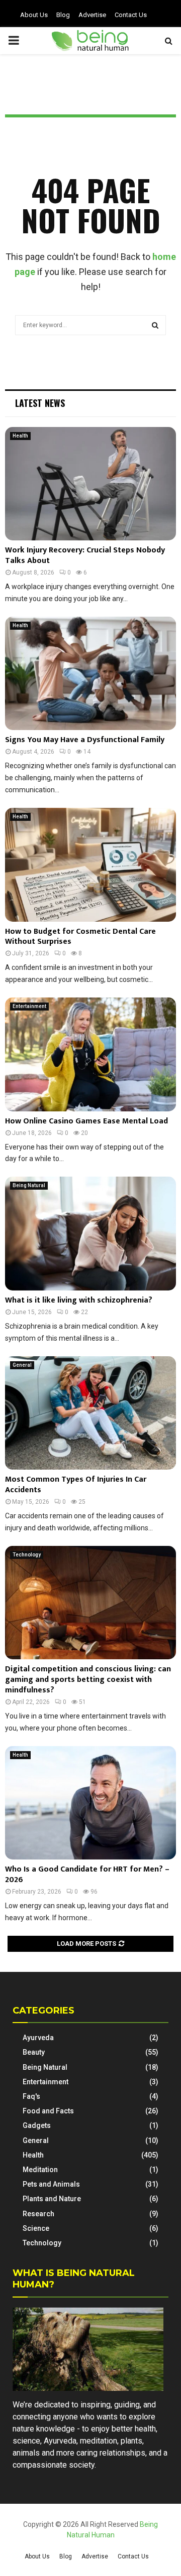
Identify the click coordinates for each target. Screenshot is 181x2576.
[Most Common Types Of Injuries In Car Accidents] (90, 1413)
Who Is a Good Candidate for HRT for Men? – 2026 (87, 1875)
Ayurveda (38, 2038)
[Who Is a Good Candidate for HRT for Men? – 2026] (90, 1803)
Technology (27, 1555)
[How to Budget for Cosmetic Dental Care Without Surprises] (90, 865)
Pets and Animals (51, 2184)
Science (36, 2228)
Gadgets (37, 2125)
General (22, 1365)
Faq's (31, 2096)
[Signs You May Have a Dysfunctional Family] (90, 674)
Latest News (40, 403)
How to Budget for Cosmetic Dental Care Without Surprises (80, 937)
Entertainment (29, 1006)
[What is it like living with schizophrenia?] (90, 1234)
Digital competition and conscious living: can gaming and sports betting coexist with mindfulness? (88, 1680)
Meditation (40, 2170)
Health (20, 436)
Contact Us (131, 15)
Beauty (34, 2052)
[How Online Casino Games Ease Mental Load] (90, 1054)
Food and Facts (48, 2111)
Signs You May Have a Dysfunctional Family (85, 740)
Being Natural (29, 1185)
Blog (63, 15)
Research (38, 2214)
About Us (34, 15)
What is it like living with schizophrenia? (79, 1300)
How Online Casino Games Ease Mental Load (86, 1121)
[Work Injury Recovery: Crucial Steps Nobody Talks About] (90, 484)
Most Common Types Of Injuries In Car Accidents (76, 1485)
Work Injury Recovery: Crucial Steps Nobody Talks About (85, 555)
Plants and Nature (52, 2199)
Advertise (92, 15)
